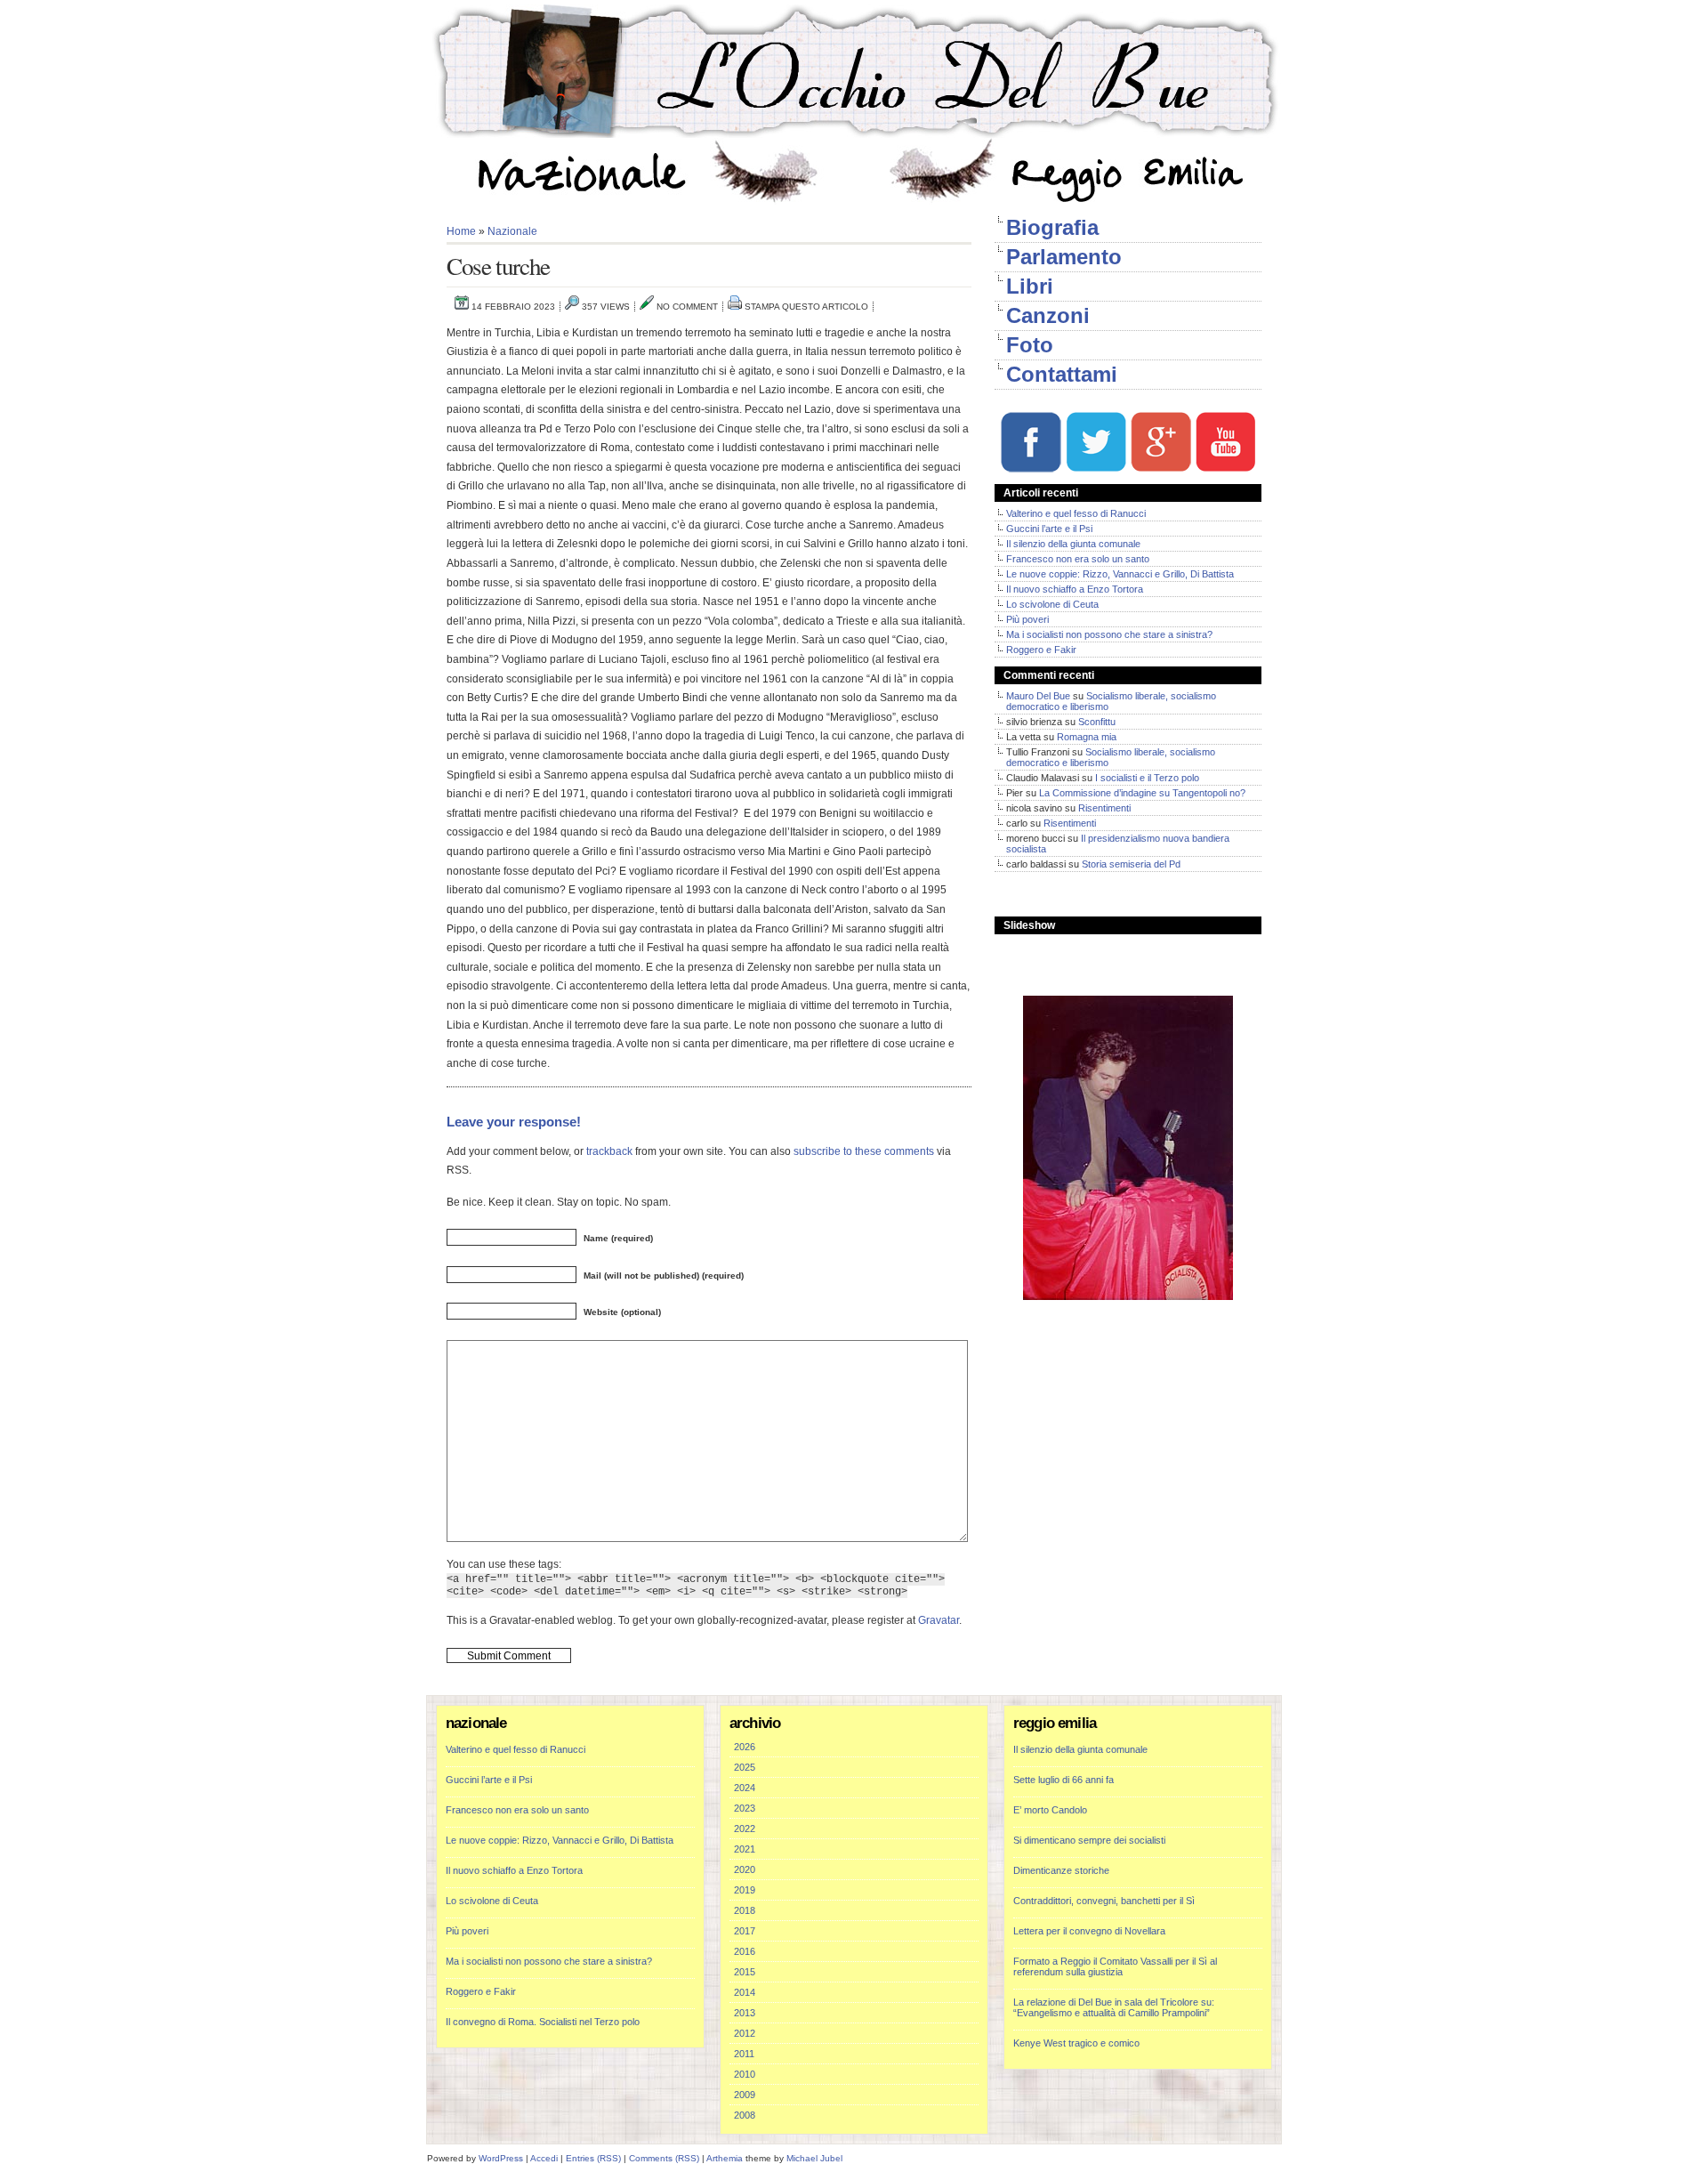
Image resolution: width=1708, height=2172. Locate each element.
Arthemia (725, 2158)
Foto (1030, 345)
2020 (745, 1869)
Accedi (544, 2158)
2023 (745, 1808)
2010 (745, 2074)
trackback (609, 1151)
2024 (745, 1788)
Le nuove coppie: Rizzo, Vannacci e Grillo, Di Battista (1120, 574)
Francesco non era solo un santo (1078, 559)
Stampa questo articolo (806, 307)
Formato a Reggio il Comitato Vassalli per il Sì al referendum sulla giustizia (1115, 1966)
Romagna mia (1087, 737)
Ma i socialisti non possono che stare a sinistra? (1109, 634)
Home (461, 231)
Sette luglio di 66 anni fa (1063, 1780)
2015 (745, 1972)
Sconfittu (1097, 722)
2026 (745, 1747)
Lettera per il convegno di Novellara (1089, 1931)
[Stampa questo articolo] (735, 307)
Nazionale (512, 231)
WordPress (501, 2158)
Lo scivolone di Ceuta (1052, 604)
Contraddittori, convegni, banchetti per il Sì (1104, 1901)
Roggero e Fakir (1041, 650)
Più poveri (1027, 619)
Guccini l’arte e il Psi (1049, 529)
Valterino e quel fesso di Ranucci (1076, 513)
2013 (745, 2013)
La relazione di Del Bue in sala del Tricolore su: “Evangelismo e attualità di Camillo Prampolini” (1114, 2007)
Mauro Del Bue (1038, 696)
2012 (745, 2033)
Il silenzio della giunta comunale (1073, 544)
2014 (745, 1992)
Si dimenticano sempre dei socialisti (1089, 1840)
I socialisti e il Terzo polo (1147, 778)
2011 (744, 2054)
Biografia (1052, 227)
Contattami (1062, 374)
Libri (1030, 286)
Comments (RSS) (664, 2158)
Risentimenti (1104, 808)
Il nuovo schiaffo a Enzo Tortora (1075, 589)
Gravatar (939, 1620)
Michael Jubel (814, 2158)
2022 (745, 1829)
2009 (745, 2095)
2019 (745, 1890)
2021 (745, 1849)
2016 (745, 1951)
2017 (745, 1931)
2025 (745, 1767)
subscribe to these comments (864, 1151)
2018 (745, 1910)
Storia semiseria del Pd (1131, 864)
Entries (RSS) (593, 2158)
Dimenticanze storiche (1061, 1870)
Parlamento (1064, 257)
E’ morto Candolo (1050, 1810)
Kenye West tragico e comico (1076, 2043)
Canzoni (1048, 315)
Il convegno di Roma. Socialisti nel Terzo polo (543, 2022)
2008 (745, 2115)
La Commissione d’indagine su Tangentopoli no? (1142, 793)
